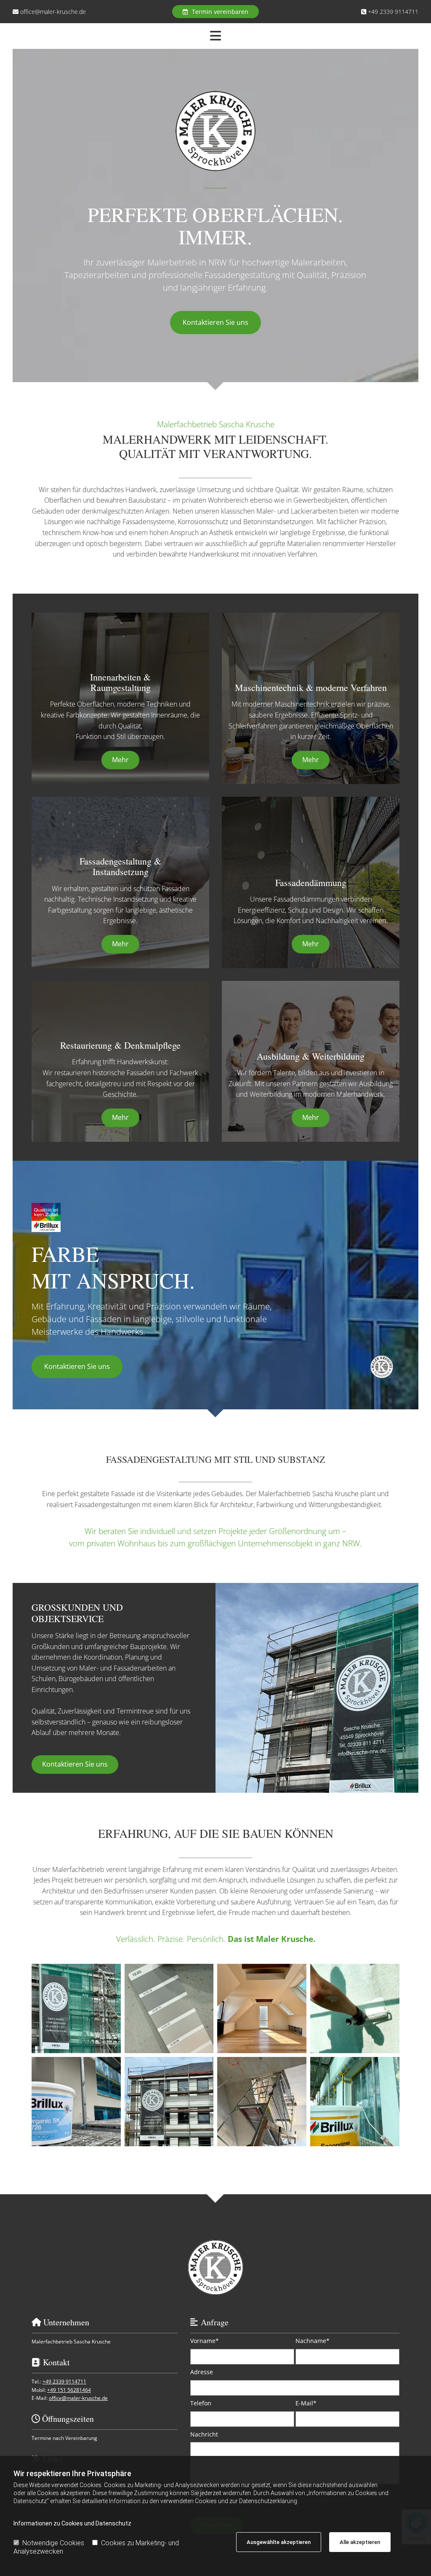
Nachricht (204, 2435)
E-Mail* (306, 2403)
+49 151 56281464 (69, 2390)
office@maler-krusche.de (53, 12)
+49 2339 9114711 (393, 12)
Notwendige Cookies (53, 2543)
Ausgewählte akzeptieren (279, 2542)
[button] (215, 12)
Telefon (201, 2403)
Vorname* (205, 2341)
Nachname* (313, 2341)
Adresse (202, 2372)
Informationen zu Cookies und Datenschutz (72, 2523)
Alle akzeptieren (360, 2542)
